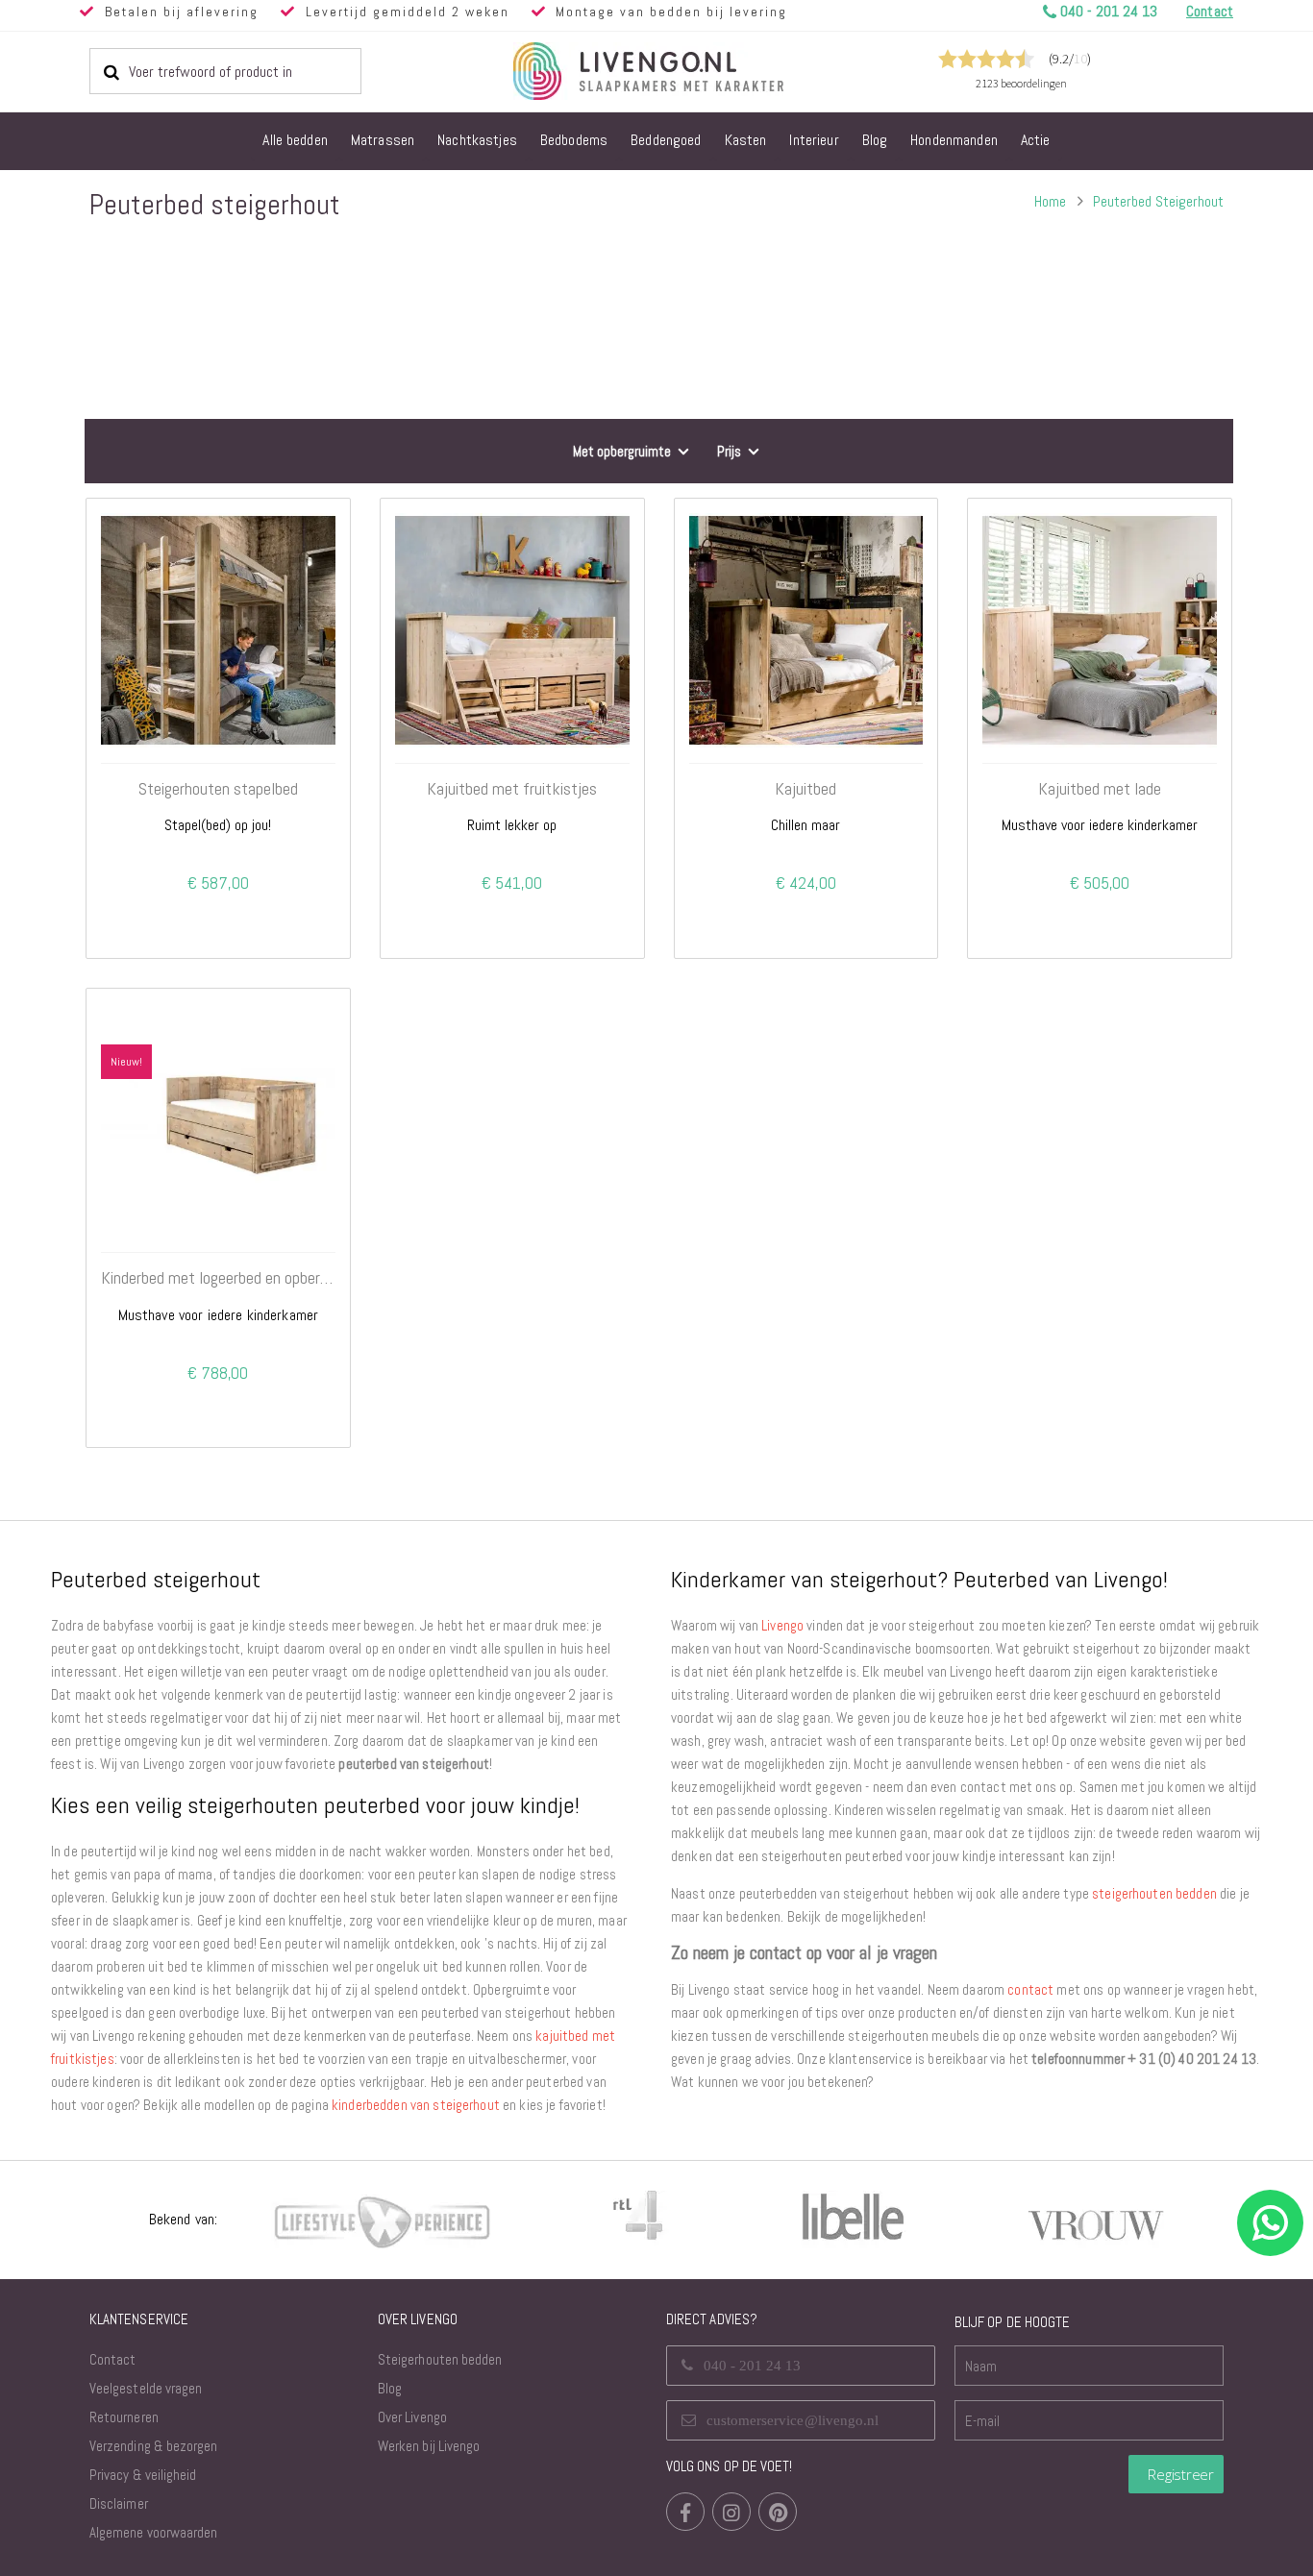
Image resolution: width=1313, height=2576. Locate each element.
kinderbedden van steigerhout (416, 2105)
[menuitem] (295, 141)
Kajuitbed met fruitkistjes (512, 789)
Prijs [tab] (729, 451)
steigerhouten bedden (1154, 1893)
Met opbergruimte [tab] (622, 451)
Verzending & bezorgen (153, 2446)
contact (1030, 1989)
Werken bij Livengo (429, 2446)
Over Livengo (412, 2417)
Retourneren (124, 2417)
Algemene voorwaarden (153, 2532)
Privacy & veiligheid (143, 2475)
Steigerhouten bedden (440, 2359)
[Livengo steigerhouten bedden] (695, 71)
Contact (112, 2359)
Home (1050, 201)
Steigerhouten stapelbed (218, 789)
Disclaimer (119, 2503)
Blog (390, 2388)
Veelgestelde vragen (146, 2388)
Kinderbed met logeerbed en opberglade (218, 1278)
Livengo (782, 1625)
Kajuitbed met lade (1100, 789)
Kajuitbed (805, 789)
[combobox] (225, 71)
